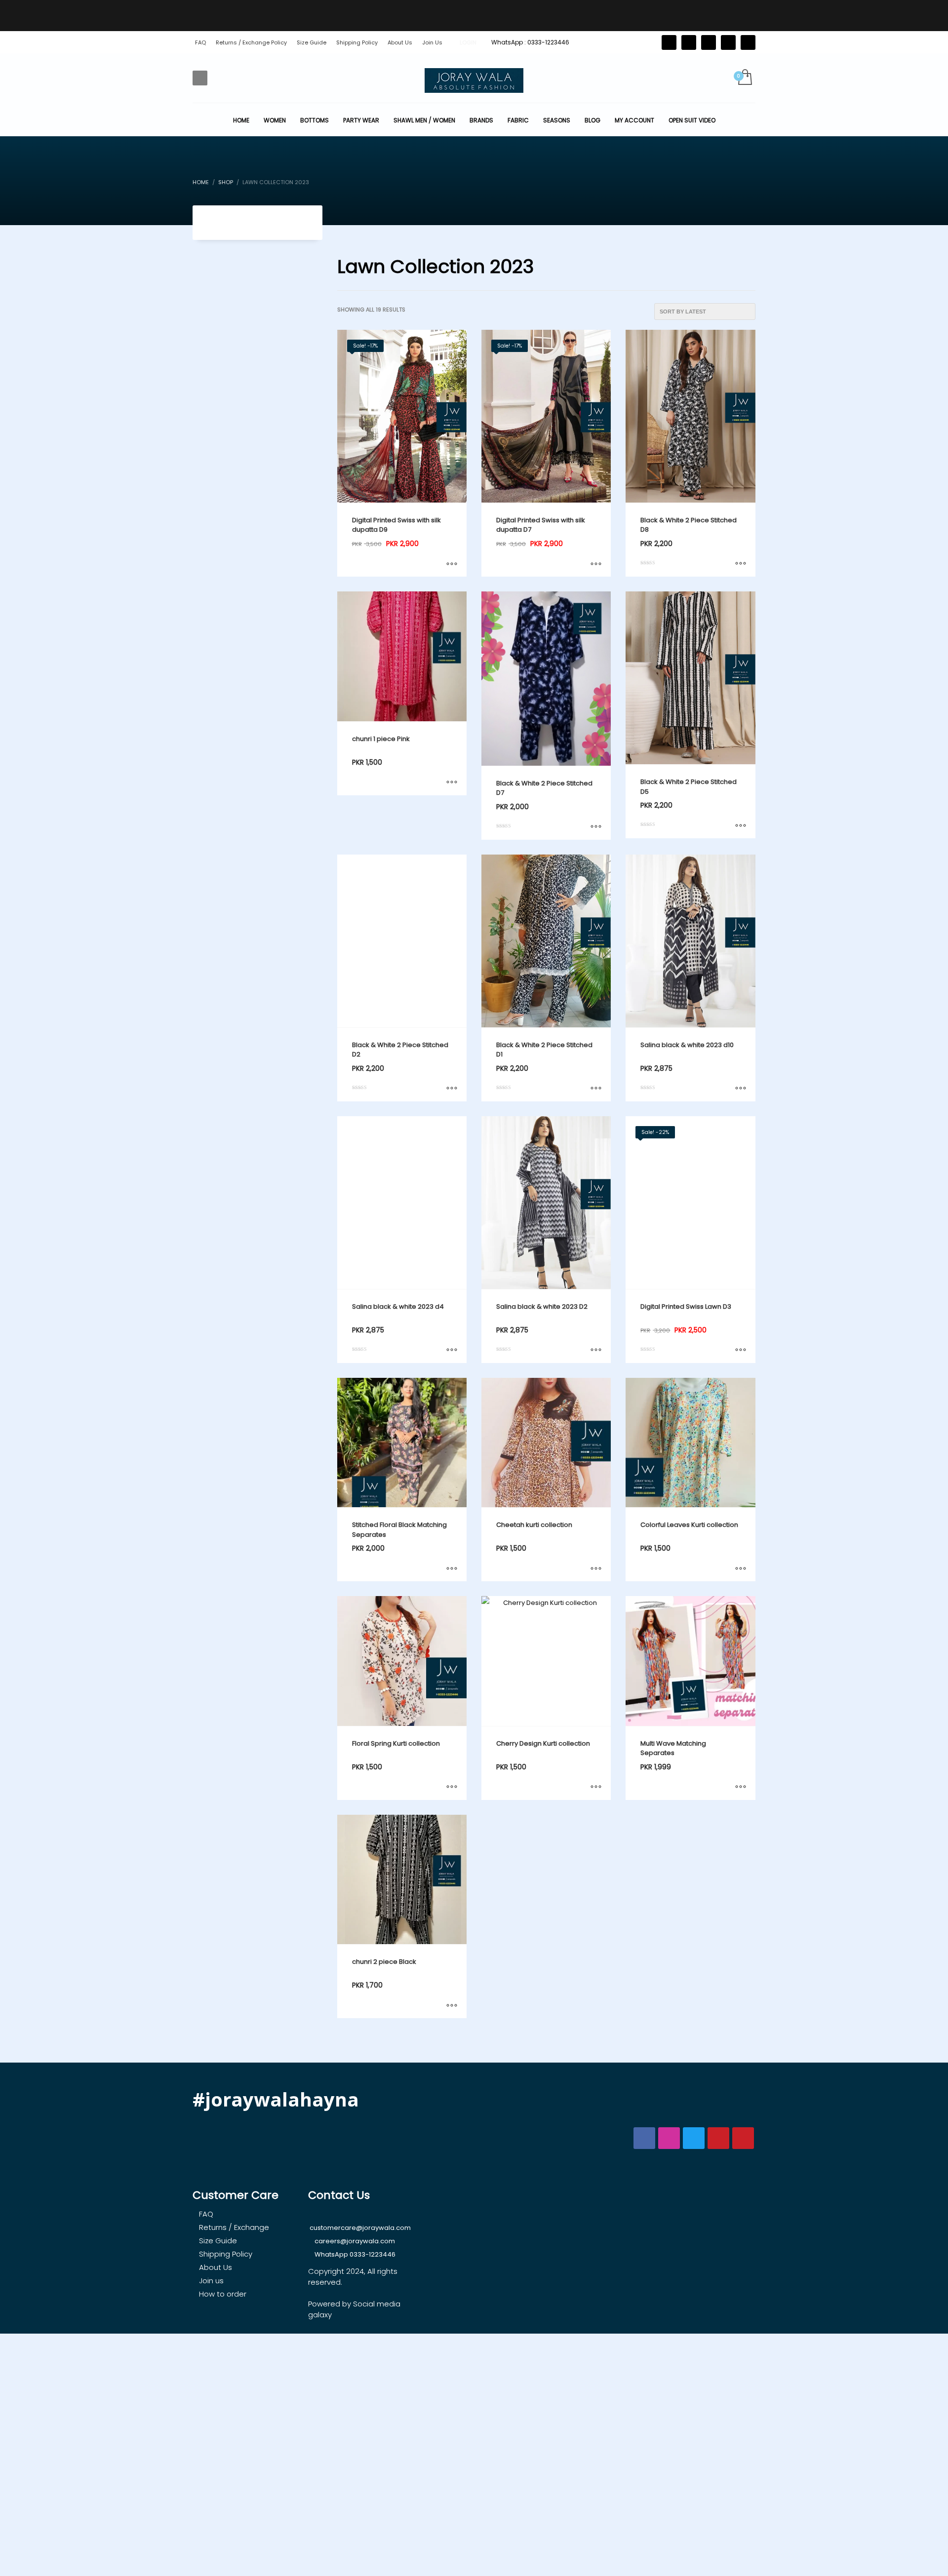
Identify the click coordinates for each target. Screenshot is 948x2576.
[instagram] (728, 42)
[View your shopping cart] (744, 78)
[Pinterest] (709, 42)
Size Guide (312, 42)
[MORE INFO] (452, 564)
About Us (400, 42)
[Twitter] (669, 42)
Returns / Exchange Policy (251, 42)
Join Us (432, 42)
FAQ (200, 42)
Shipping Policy (357, 42)
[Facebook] (689, 42)
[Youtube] (748, 42)
